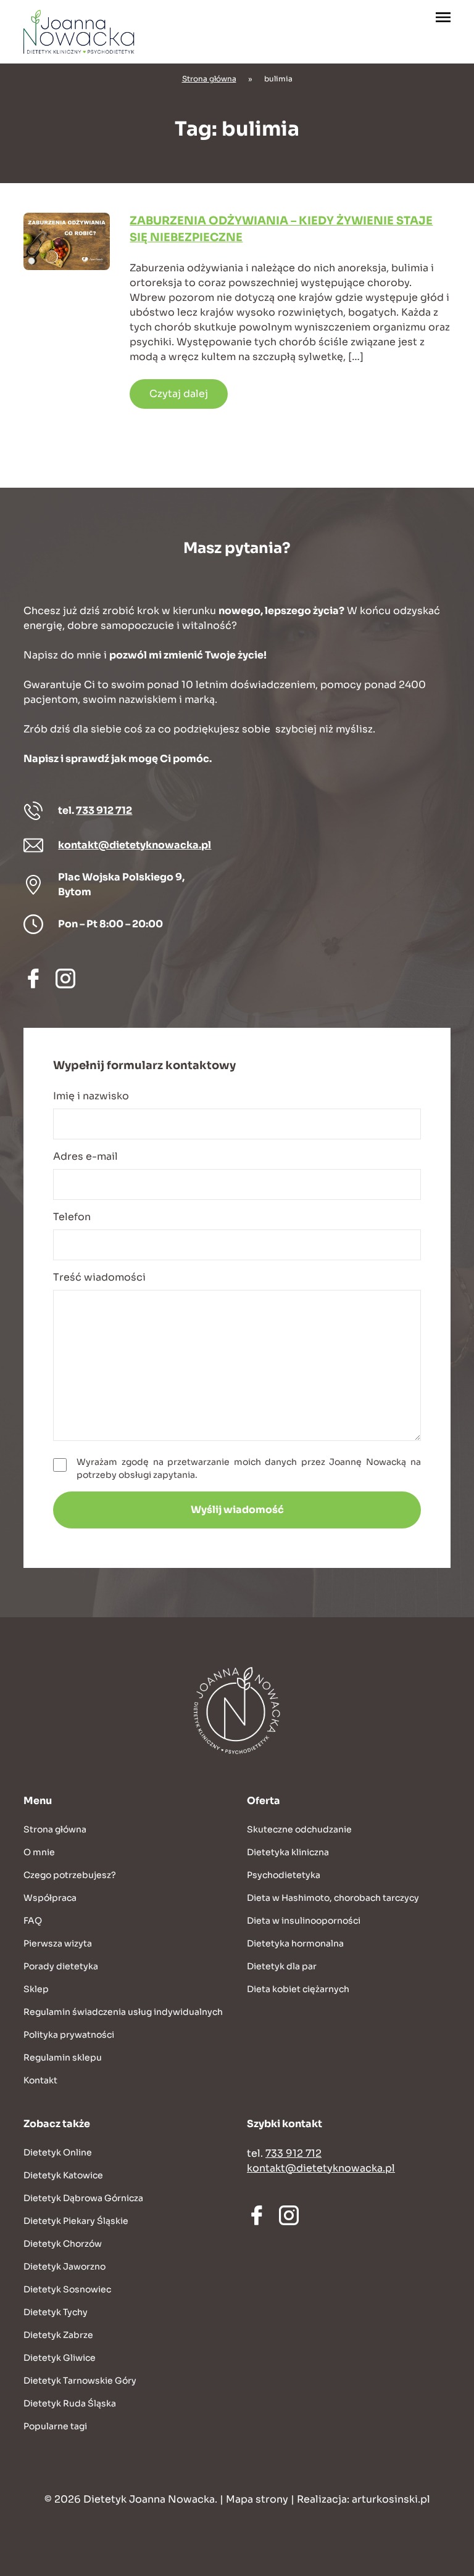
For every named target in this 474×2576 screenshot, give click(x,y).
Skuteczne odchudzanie (299, 1829)
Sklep (36, 1989)
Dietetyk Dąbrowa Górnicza (83, 2198)
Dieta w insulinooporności (304, 1921)
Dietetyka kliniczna (288, 1852)
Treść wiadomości (99, 1277)
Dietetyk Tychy (56, 2312)
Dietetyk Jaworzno (64, 2266)
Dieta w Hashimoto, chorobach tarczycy (333, 1898)
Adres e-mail (85, 1156)
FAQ (33, 1921)
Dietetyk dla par (282, 1966)
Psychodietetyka (284, 1875)
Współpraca (50, 1898)
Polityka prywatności (69, 2035)
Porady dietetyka (61, 1966)
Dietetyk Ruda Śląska (70, 2403)
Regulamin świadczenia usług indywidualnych (123, 2012)
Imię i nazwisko (91, 1096)
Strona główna (209, 79)
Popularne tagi (55, 2426)
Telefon (72, 1217)
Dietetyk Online (58, 2152)
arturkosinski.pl (391, 2499)
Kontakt (40, 2080)
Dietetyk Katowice (63, 2175)
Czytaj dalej (179, 394)
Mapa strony (257, 2499)
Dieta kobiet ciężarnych (298, 1989)
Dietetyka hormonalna (295, 1943)
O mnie (39, 1852)
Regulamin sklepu (63, 2057)
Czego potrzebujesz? (70, 1875)
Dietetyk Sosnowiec (67, 2289)
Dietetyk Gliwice (60, 2358)
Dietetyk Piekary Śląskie (76, 2221)
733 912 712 (104, 810)
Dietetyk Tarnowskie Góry (80, 2381)
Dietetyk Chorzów (63, 2244)
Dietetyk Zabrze (58, 2335)
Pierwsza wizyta (58, 1943)
